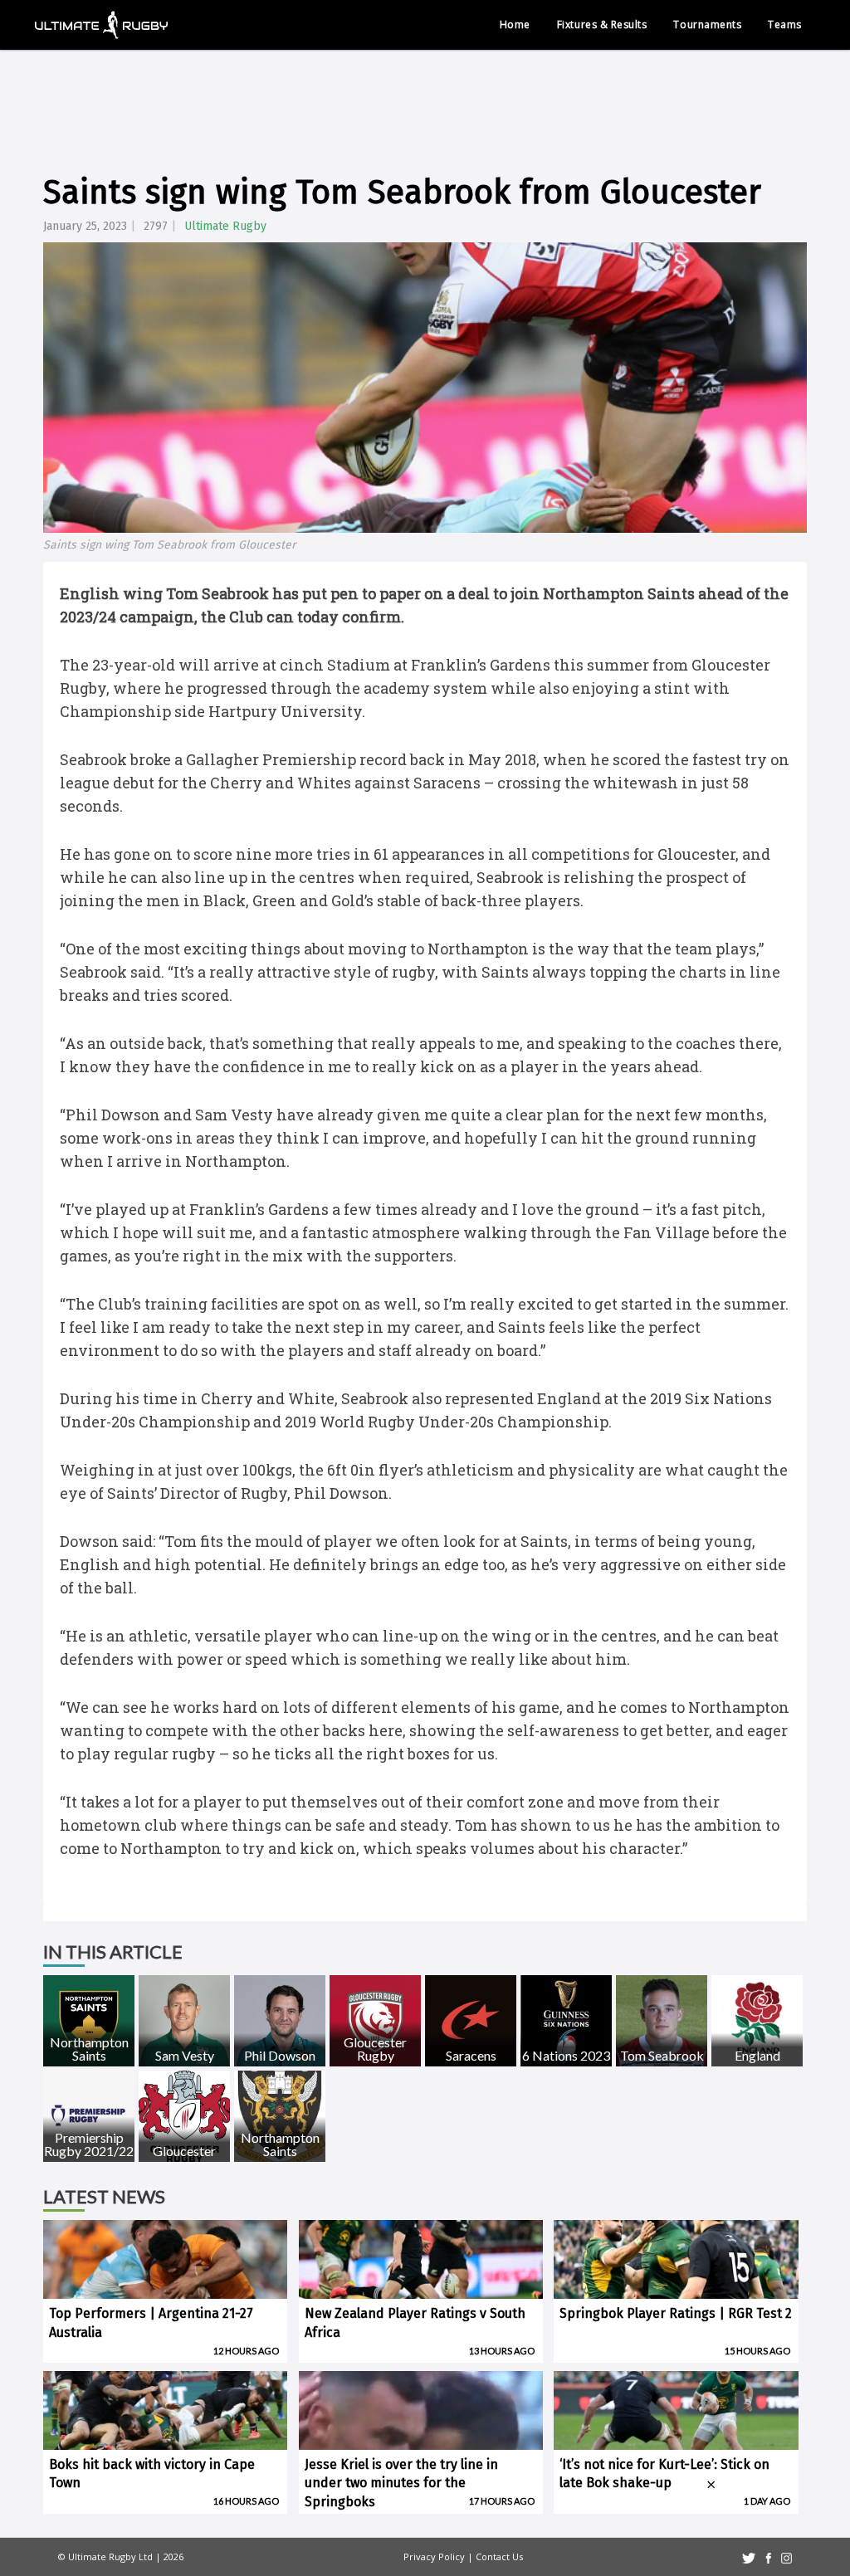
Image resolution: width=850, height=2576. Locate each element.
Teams (785, 24)
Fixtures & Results (602, 24)
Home (515, 24)
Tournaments (707, 24)
